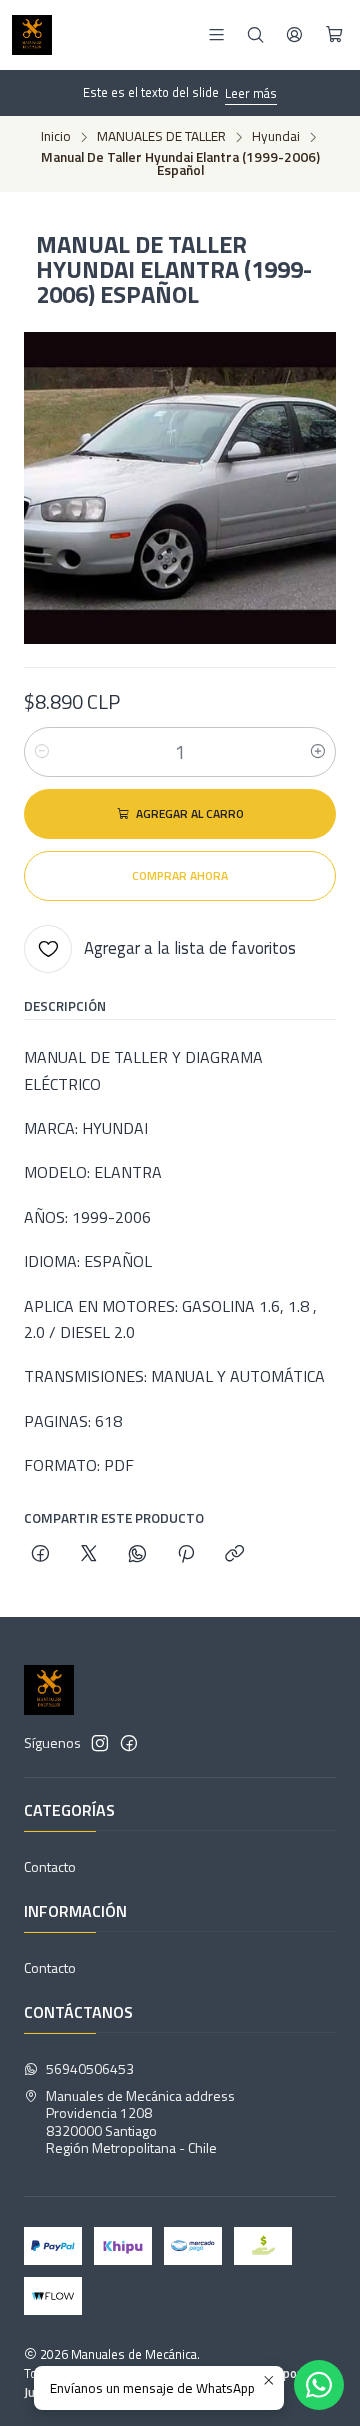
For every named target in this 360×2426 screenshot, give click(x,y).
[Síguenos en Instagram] (100, 1743)
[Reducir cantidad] (42, 752)
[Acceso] (294, 34)
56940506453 (90, 2068)
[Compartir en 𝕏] (89, 1555)
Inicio (56, 137)
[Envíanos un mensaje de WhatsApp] (319, 2385)
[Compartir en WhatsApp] (137, 1555)
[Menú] (216, 34)
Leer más (251, 93)
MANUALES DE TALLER (161, 137)
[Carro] (334, 35)
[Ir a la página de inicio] (32, 35)
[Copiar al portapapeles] (234, 1555)
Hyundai (276, 137)
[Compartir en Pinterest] (186, 1555)
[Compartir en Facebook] (40, 1555)
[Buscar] (255, 34)
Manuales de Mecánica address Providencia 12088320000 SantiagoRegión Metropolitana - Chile (140, 2122)
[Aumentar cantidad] (318, 752)
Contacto (50, 1866)
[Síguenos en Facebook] (129, 1743)
